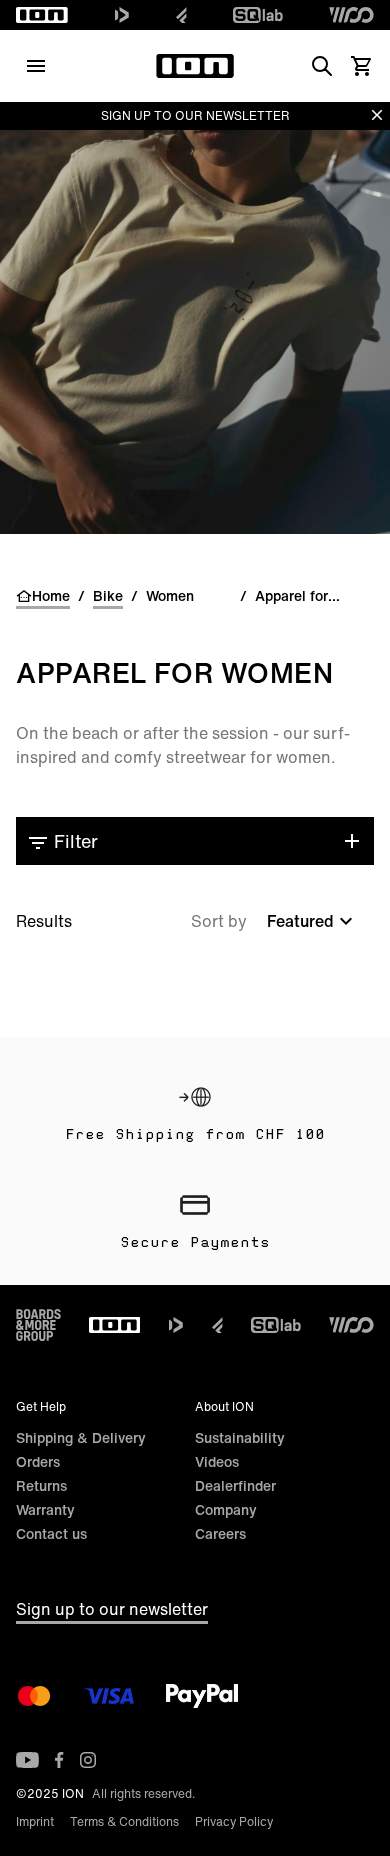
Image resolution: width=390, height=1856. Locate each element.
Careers (220, 1533)
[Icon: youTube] (27, 1760)
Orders (38, 1461)
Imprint (35, 1821)
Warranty (45, 1509)
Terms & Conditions (124, 1821)
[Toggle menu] (36, 66)
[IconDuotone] (122, 15)
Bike (108, 596)
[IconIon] (42, 15)
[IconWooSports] (351, 15)
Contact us (51, 1533)
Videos (217, 1461)
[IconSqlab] (258, 15)
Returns (41, 1485)
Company (226, 1509)
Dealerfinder (235, 1485)
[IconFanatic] (181, 15)
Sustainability (240, 1437)
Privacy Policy (234, 1821)
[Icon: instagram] (88, 1760)
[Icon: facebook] (59, 1760)
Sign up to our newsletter (112, 1609)
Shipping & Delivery (81, 1437)
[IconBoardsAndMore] (38, 1325)
